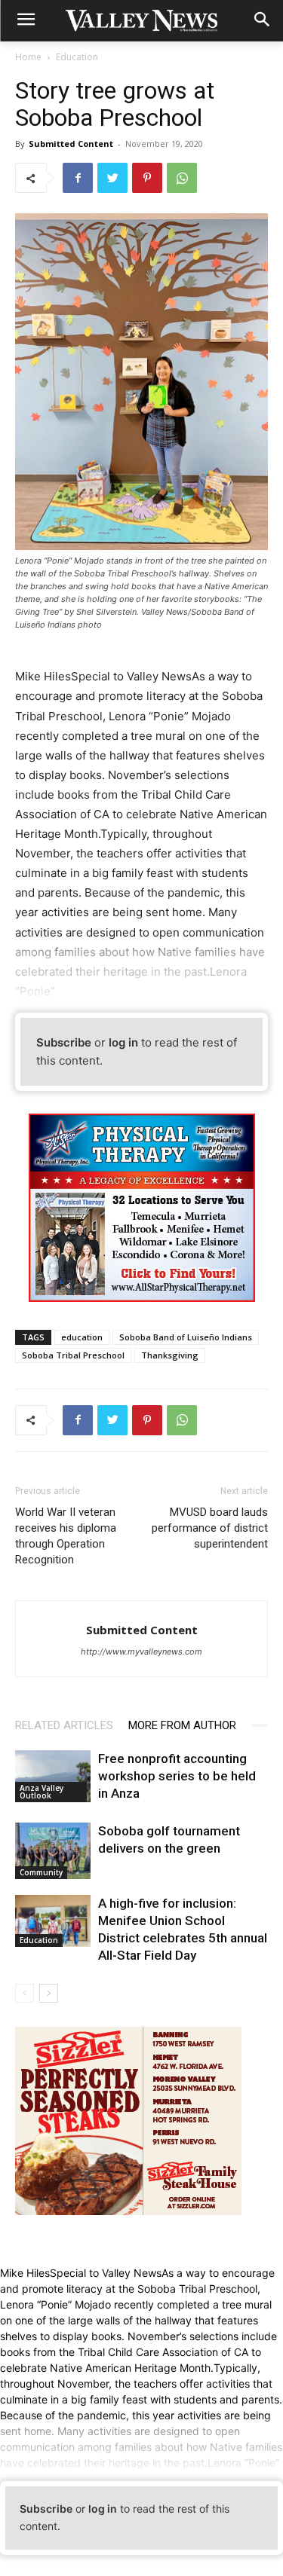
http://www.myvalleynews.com (141, 1652)
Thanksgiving (170, 1355)
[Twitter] (112, 178)
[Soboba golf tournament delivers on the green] (53, 1851)
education (82, 1337)
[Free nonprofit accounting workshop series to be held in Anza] (53, 1776)
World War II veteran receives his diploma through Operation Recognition (66, 1536)
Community (41, 1872)
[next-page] (49, 1993)
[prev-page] (25, 1993)
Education (77, 57)
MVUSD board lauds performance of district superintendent (210, 1528)
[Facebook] (78, 178)
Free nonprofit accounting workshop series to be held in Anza (177, 1776)
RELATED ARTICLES (64, 1725)
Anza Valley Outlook (42, 1792)
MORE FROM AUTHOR (182, 1725)
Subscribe (64, 1042)
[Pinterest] (147, 178)
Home (28, 57)
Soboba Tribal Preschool (73, 1355)
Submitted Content (71, 144)
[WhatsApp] (182, 178)
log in (123, 1042)
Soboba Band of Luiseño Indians (186, 1337)
